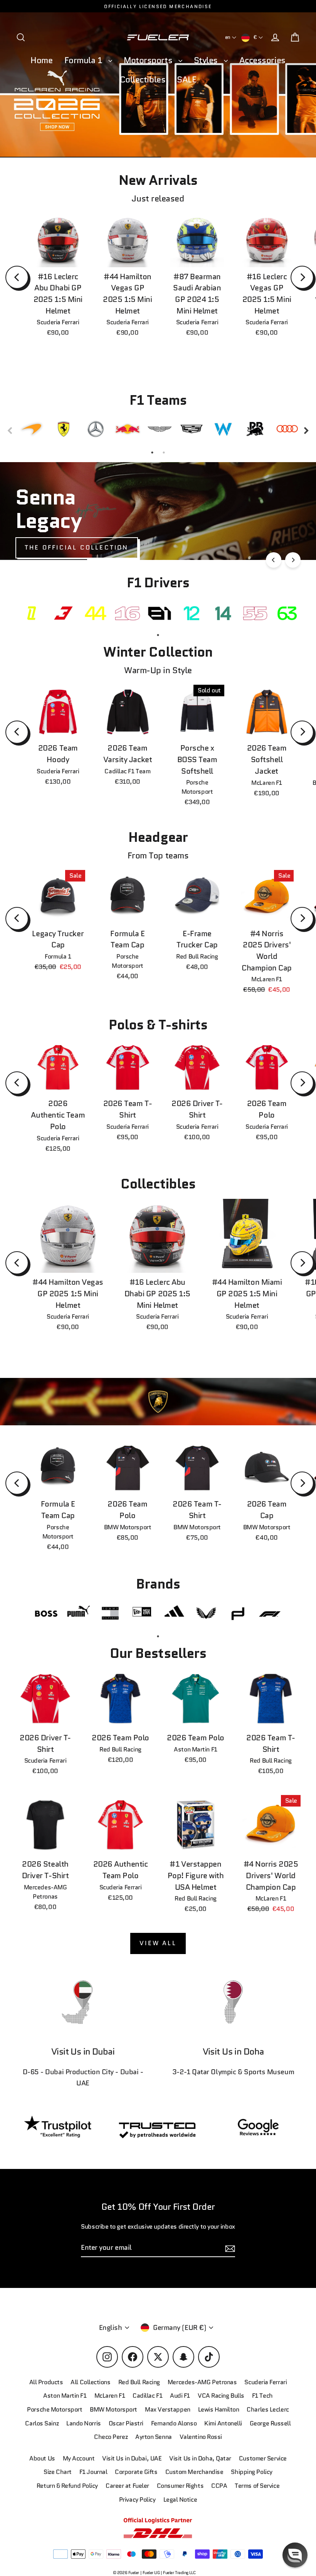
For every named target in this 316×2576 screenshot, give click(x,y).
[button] (295, 2555)
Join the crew (237, 2521)
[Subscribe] (294, 2491)
